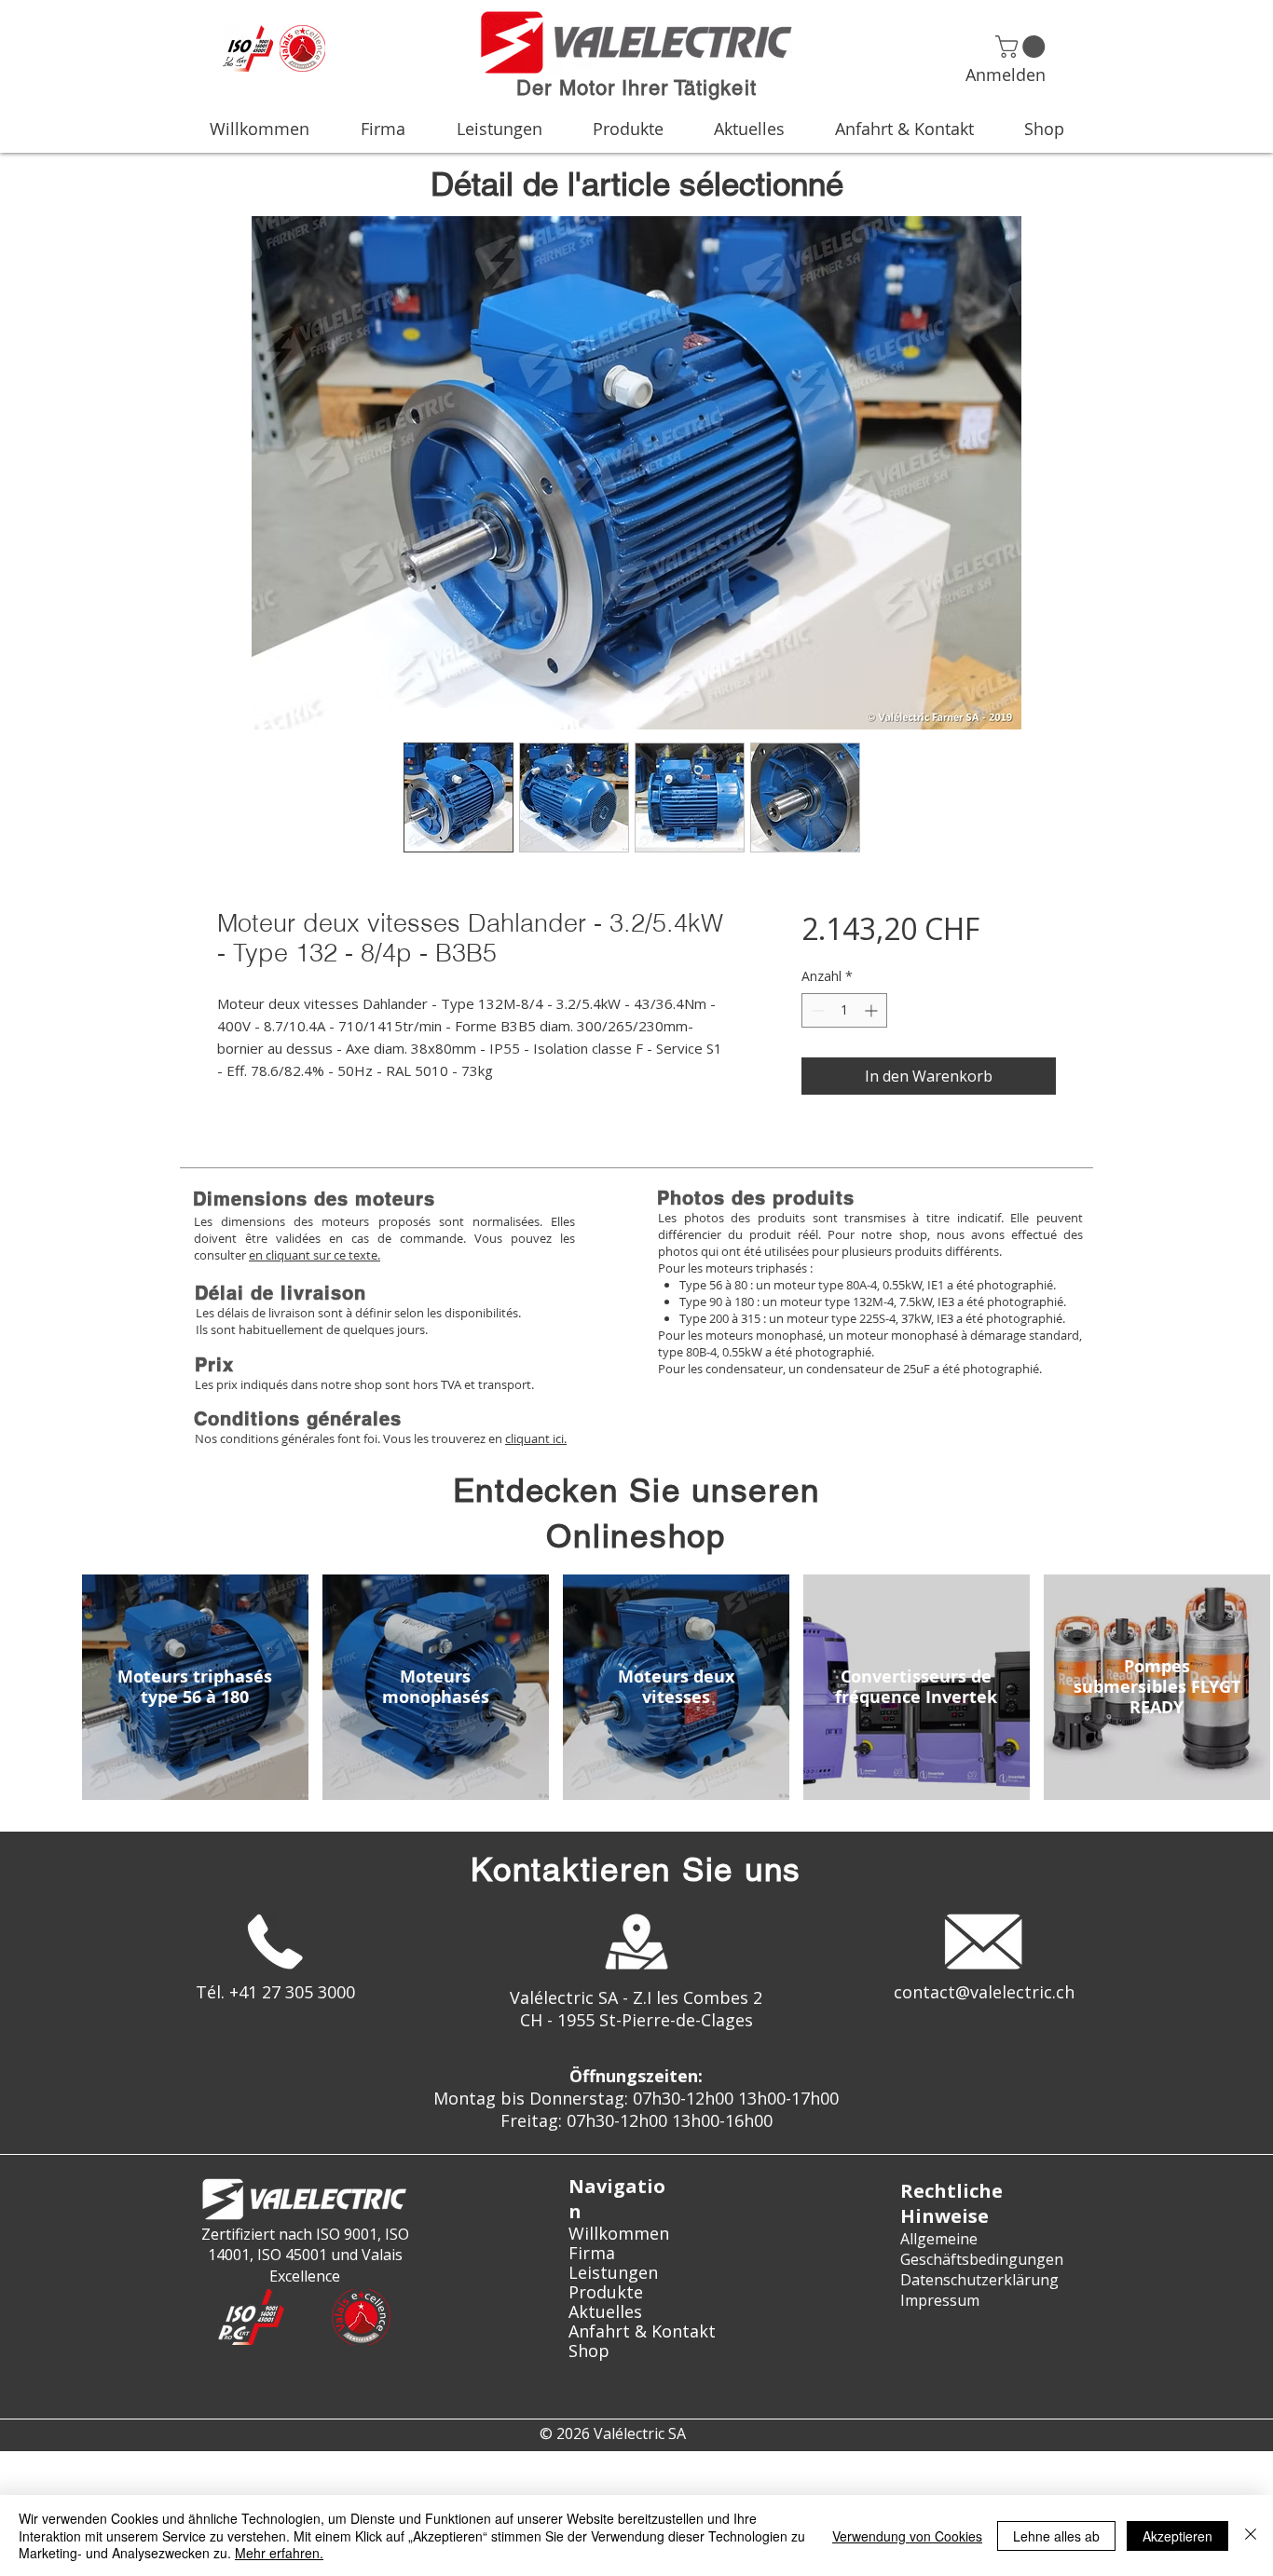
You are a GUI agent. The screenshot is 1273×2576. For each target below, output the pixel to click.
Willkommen (619, 2234)
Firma (592, 2253)
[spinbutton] (844, 1010)
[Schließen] (1251, 2535)
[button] (1023, 47)
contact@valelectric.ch (984, 1992)
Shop (589, 2351)
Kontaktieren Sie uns (636, 1869)
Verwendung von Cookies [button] (907, 2536)
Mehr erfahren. (279, 2553)
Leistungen (613, 2273)
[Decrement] (816, 1010)
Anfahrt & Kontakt (636, 2331)
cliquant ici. (536, 1438)
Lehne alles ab (1056, 2536)
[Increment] (873, 1010)
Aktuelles (605, 2312)
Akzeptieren (1177, 2536)
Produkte (606, 2292)
